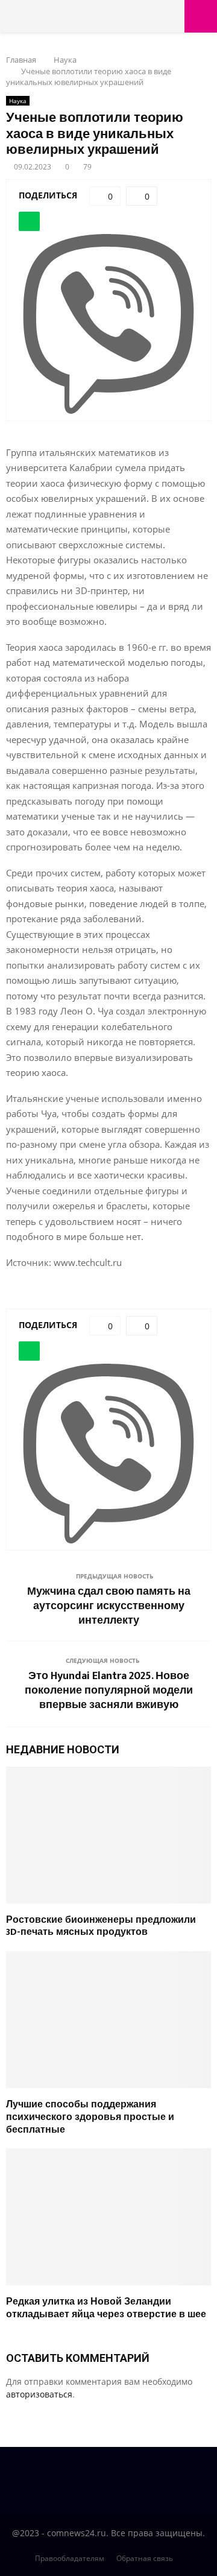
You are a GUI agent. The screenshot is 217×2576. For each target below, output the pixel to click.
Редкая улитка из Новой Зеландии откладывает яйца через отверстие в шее (106, 2308)
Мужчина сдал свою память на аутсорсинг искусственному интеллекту (109, 1606)
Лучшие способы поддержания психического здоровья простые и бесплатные (90, 2117)
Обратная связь (145, 2558)
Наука (18, 101)
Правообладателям (70, 2558)
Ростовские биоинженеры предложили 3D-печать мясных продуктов (101, 1926)
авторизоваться (39, 2394)
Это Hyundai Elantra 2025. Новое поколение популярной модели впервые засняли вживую (109, 1691)
